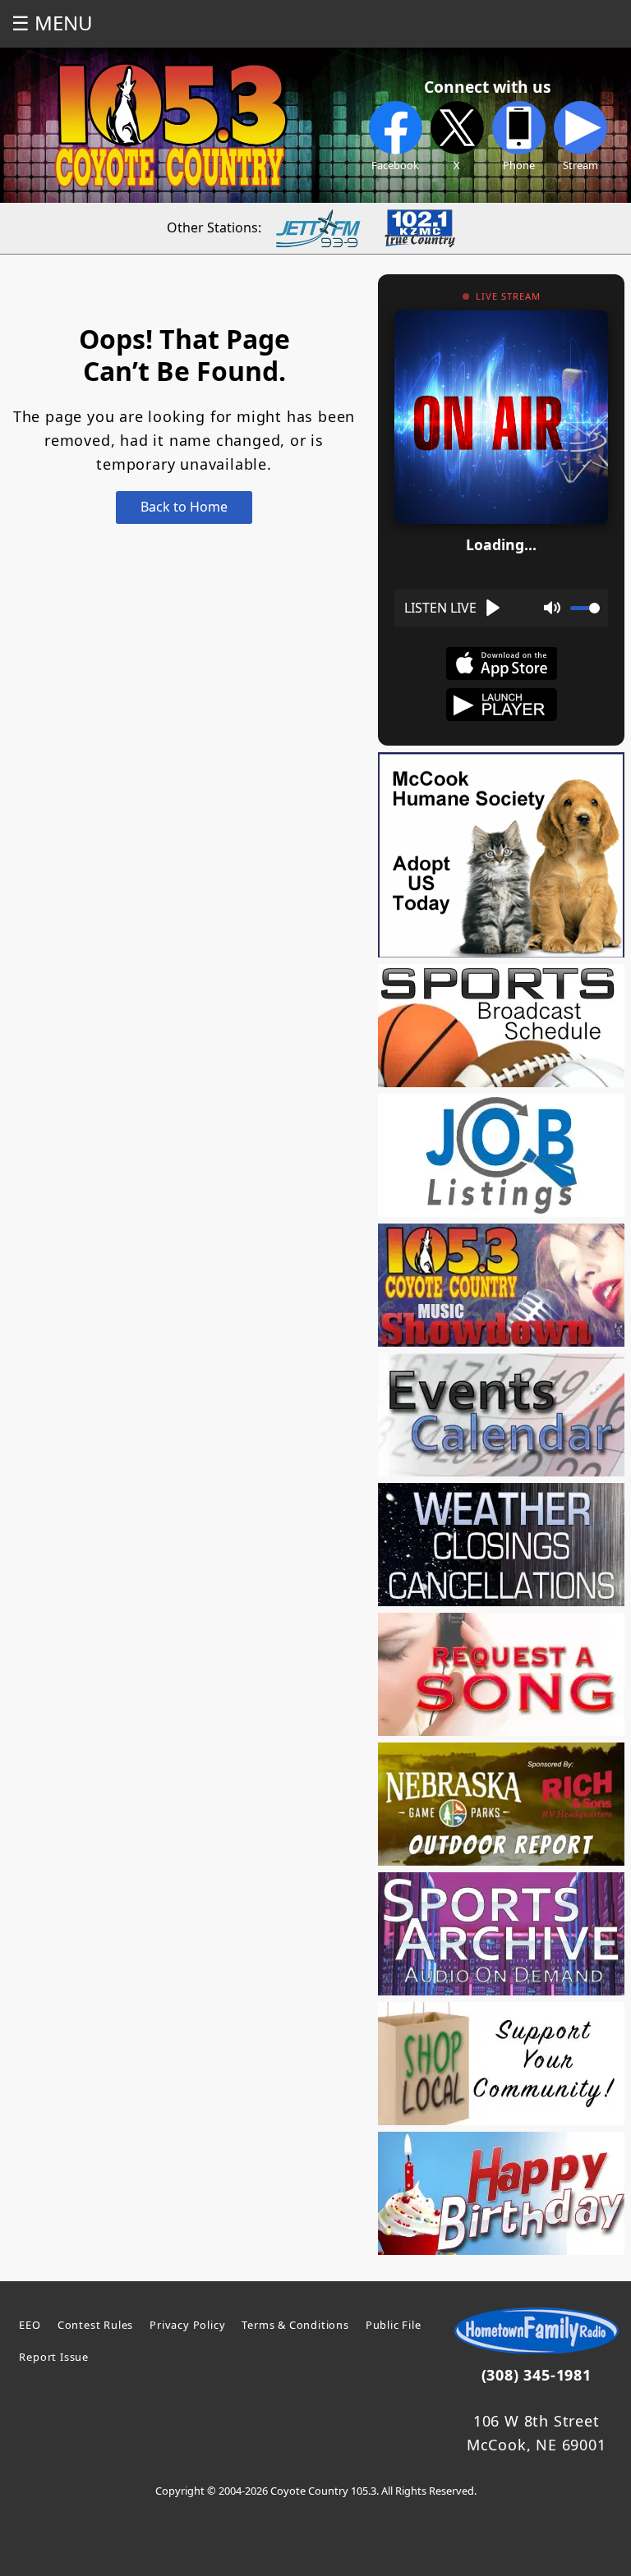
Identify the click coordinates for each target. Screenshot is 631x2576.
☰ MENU (52, 23)
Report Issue (54, 2357)
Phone (519, 165)
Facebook (395, 165)
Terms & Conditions (295, 2325)
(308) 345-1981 (537, 2375)
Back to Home (184, 507)
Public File (394, 2325)
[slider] (585, 608)
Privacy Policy (187, 2325)
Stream (580, 165)
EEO (30, 2325)
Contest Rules (95, 2325)
